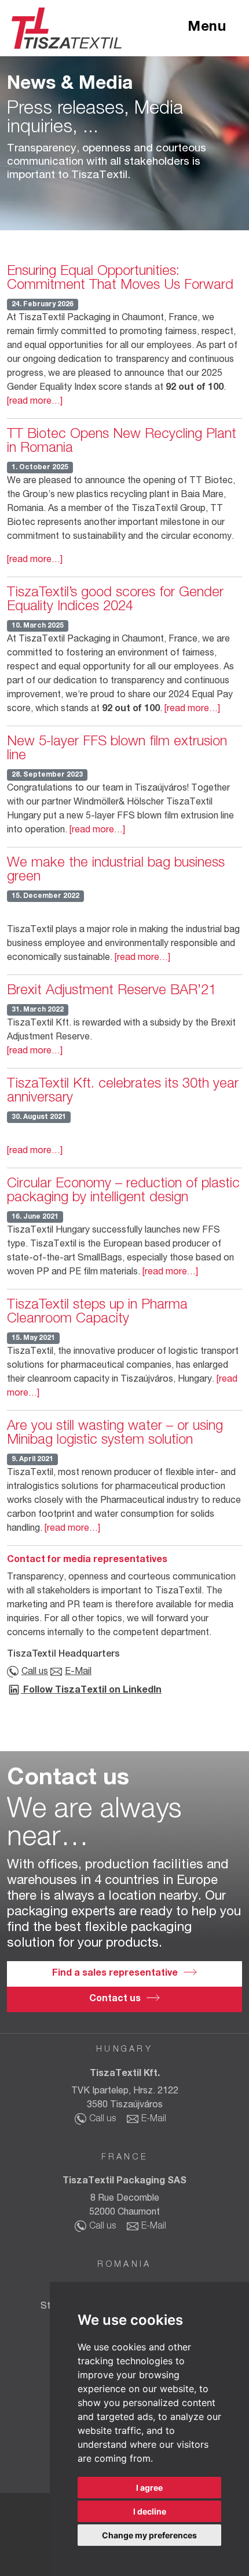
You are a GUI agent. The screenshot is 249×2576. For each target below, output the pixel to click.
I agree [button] (149, 2488)
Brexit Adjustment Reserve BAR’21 (111, 991)
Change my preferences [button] (149, 2535)
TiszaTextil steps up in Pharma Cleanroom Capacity (97, 1313)
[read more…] (35, 402)
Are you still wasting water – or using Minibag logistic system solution (115, 1434)
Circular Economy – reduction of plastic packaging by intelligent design (123, 1191)
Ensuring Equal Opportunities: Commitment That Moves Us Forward (120, 279)
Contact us (115, 1999)
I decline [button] (150, 2511)
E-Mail (78, 1672)
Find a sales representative (115, 1974)
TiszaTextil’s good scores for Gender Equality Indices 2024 (115, 600)
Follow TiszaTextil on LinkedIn (91, 1691)
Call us (35, 1672)
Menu (207, 28)
